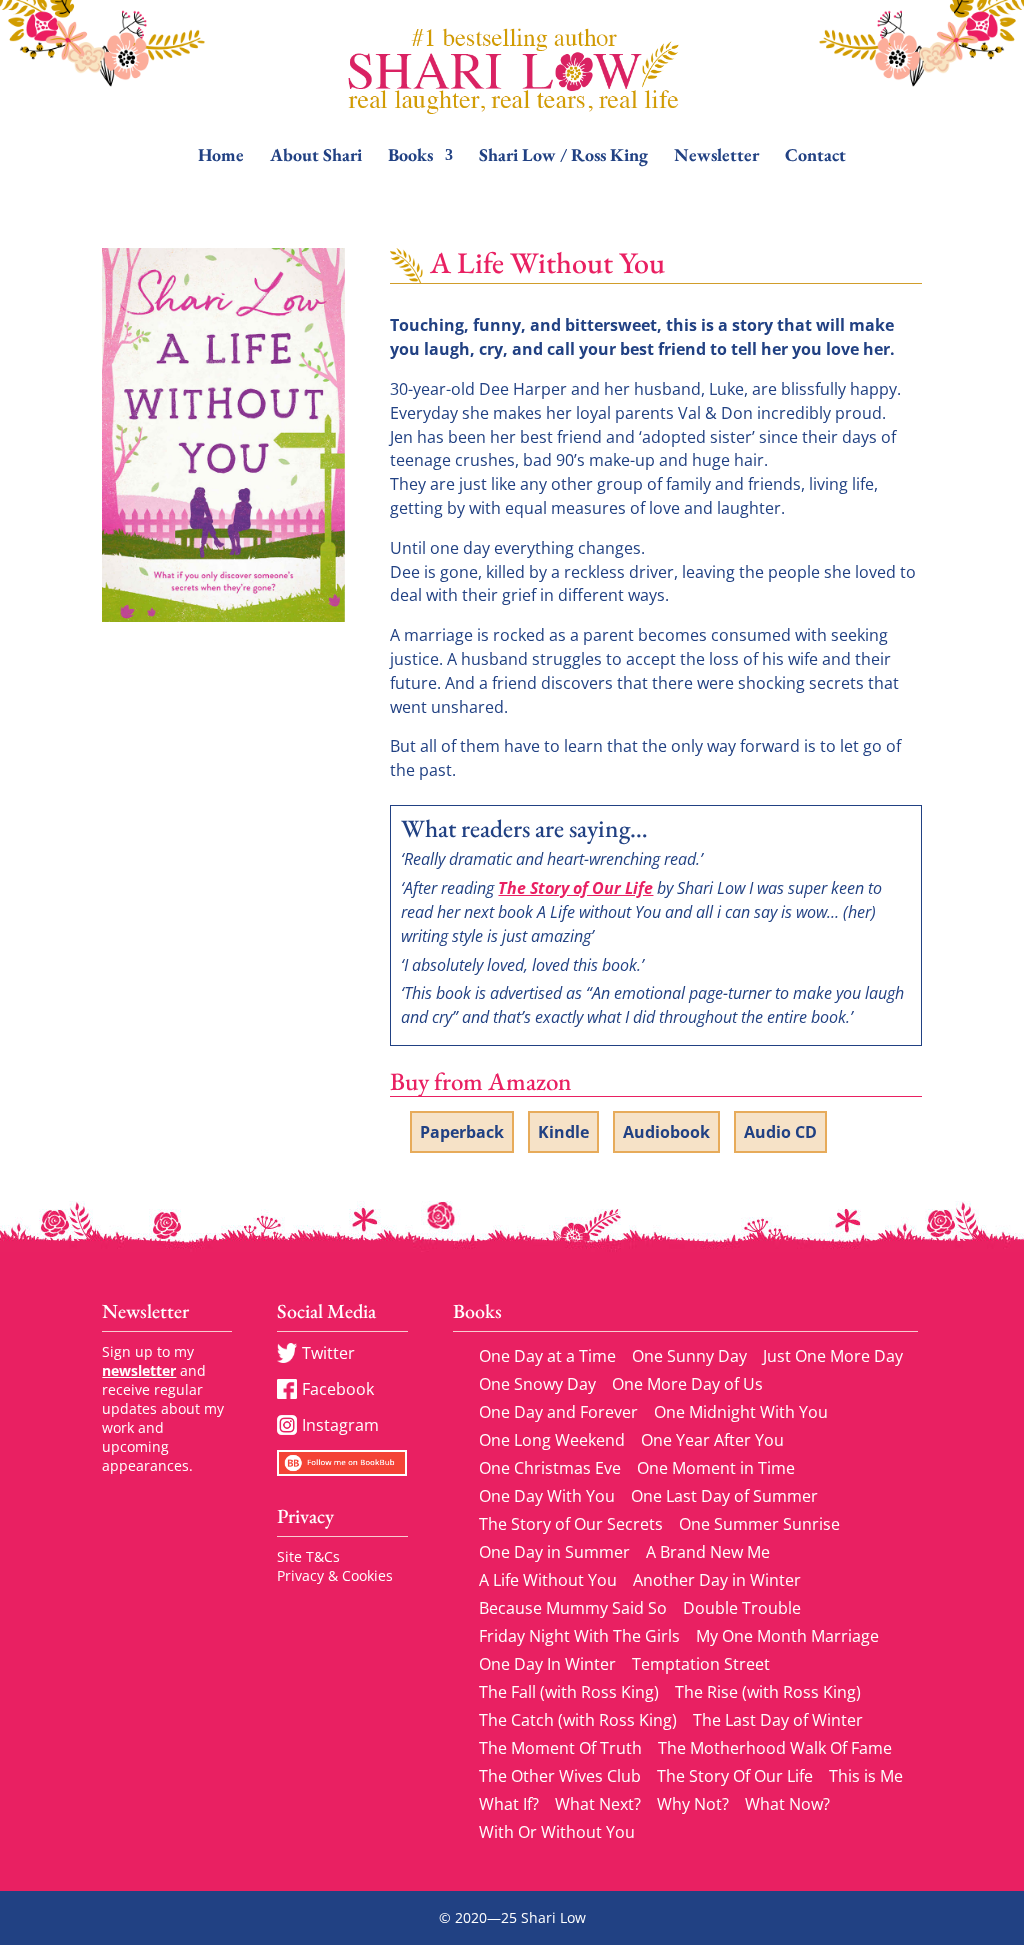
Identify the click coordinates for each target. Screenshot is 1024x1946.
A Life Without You (548, 1580)
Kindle (563, 1132)
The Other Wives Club (560, 1776)
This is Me (866, 1776)
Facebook (338, 1389)
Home (221, 157)
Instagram (340, 1425)
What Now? (787, 1804)
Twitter (328, 1353)
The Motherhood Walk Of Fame (775, 1748)
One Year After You (712, 1440)
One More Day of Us (687, 1384)
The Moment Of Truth (560, 1748)
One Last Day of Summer (724, 1496)
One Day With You (547, 1496)
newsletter (139, 1370)
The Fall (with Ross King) (569, 1692)
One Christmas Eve (550, 1468)
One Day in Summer (554, 1552)
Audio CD (780, 1132)
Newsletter (716, 157)
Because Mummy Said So (573, 1608)
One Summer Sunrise (759, 1524)
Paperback (462, 1132)
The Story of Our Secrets (571, 1524)
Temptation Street (701, 1664)
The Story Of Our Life (735, 1776)
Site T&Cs (308, 1556)
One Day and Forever (558, 1412)
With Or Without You (557, 1832)
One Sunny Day (689, 1356)
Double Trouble (742, 1608)
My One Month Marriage (787, 1636)
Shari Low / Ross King (563, 157)
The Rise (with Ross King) (768, 1692)
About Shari (316, 157)
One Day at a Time (547, 1356)
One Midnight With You (741, 1412)
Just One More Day (833, 1356)
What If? (509, 1804)
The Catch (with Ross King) (578, 1720)
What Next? (598, 1804)
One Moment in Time (716, 1468)
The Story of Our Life (575, 888)
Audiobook (666, 1132)
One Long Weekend (552, 1440)
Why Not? (693, 1804)
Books (410, 157)
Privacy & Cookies (335, 1575)
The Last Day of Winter (778, 1720)
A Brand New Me (708, 1552)
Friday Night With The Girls (579, 1636)
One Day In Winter (547, 1664)
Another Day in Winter (717, 1580)
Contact (815, 157)
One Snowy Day (537, 1384)
